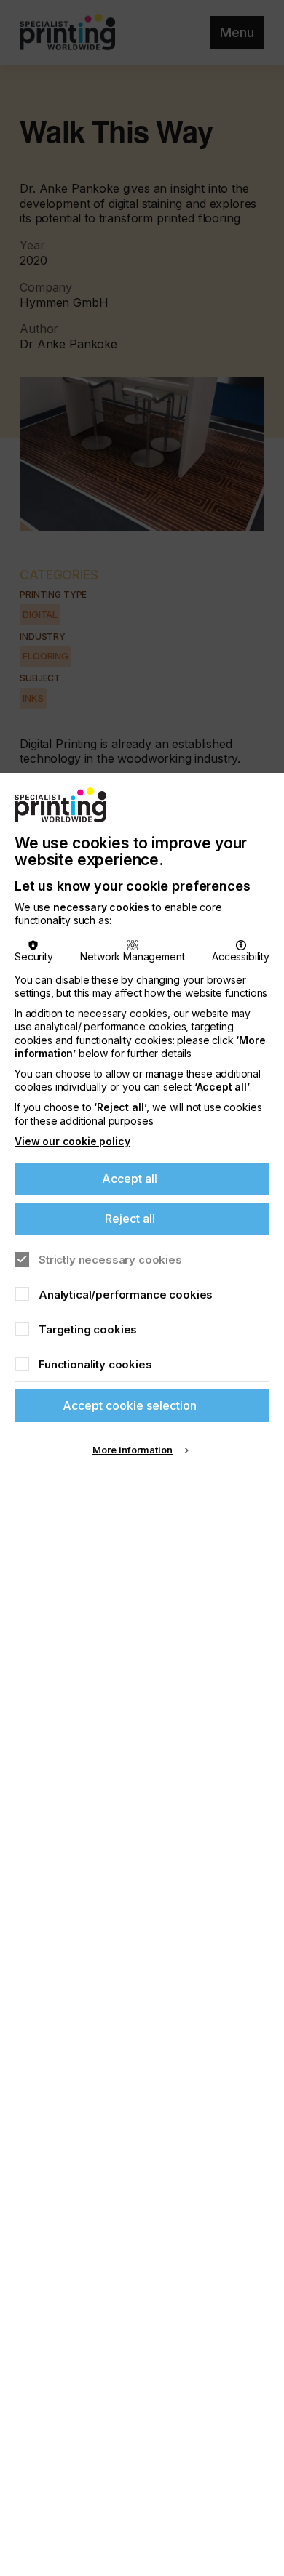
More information (133, 1450)
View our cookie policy (72, 1141)
